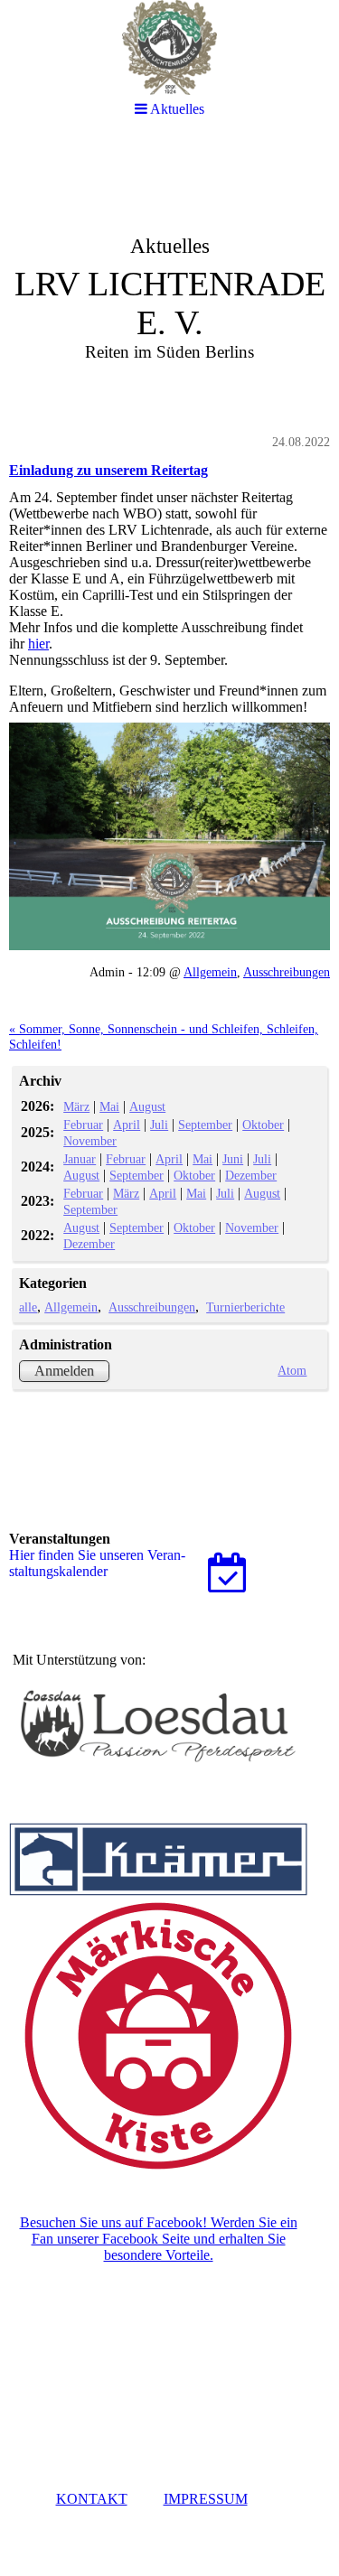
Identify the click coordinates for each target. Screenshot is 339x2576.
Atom (292, 1370)
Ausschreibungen (287, 972)
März (76, 1106)
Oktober (263, 1125)
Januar (80, 1159)
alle (28, 1307)
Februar (83, 1125)
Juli (159, 1125)
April (127, 1125)
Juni (233, 1159)
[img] (169, 276)
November (90, 1141)
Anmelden (64, 1371)
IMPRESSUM (206, 2499)
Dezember (251, 1175)
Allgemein (210, 972)
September (205, 1125)
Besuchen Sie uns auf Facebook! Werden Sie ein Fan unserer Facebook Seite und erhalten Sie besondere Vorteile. (159, 2239)
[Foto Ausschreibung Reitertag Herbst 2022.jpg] (169, 837)
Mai (109, 1106)
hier (38, 644)
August (147, 1106)
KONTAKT (92, 2499)
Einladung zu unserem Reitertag (108, 470)
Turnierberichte (245, 1307)
